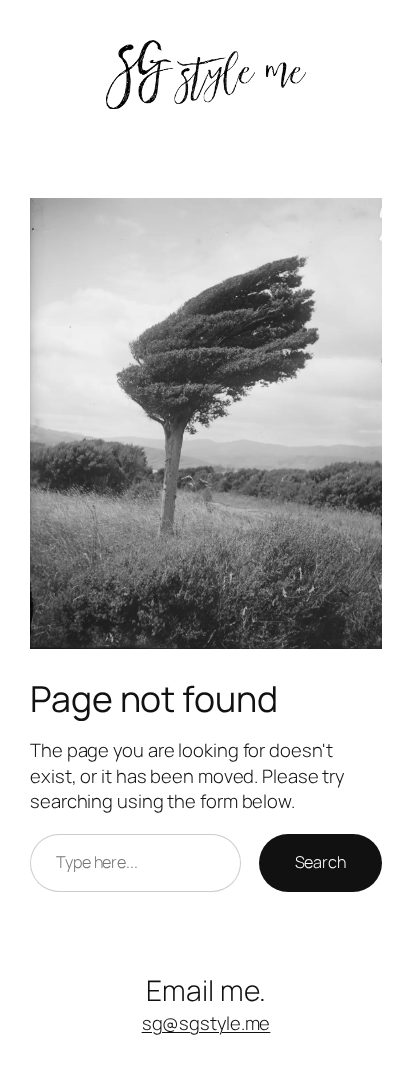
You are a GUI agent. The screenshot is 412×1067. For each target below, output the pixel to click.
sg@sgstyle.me (206, 1023)
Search (320, 862)
